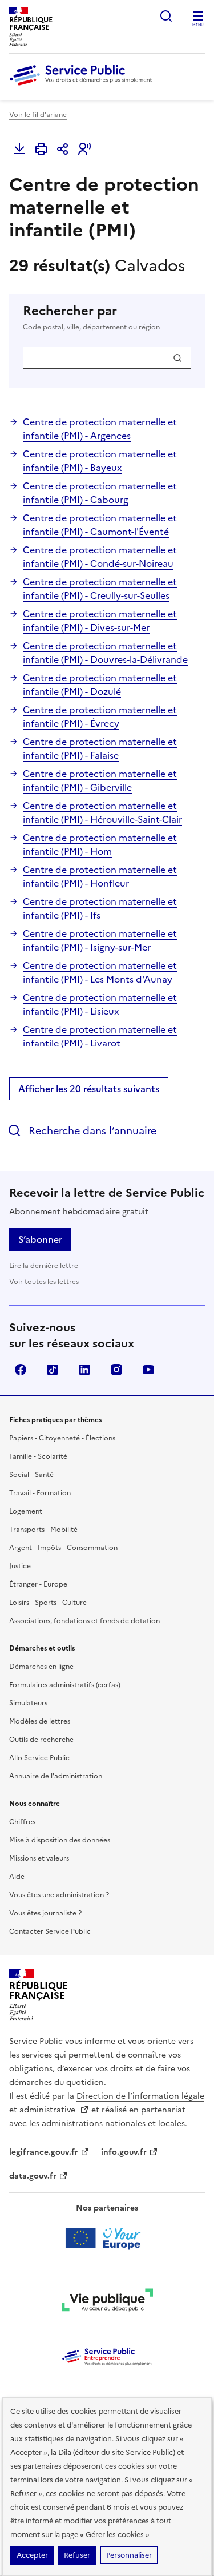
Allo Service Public (39, 1758)
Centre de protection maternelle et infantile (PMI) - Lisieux (100, 1004)
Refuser (77, 2555)
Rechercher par (91, 318)
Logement (26, 1511)
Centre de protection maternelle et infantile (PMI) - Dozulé (100, 685)
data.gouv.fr (33, 2176)
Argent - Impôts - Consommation (63, 1548)
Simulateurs (28, 1703)
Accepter (32, 2555)
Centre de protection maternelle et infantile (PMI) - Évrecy (100, 717)
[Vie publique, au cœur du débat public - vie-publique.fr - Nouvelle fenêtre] (107, 2302)
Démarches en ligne (41, 1667)
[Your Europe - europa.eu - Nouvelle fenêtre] (107, 2238)
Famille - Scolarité (38, 1456)
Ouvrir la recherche (166, 16)
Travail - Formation (40, 1493)
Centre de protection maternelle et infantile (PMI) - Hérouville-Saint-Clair (102, 812)
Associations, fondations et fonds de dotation (84, 1621)
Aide (17, 1877)
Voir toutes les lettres (44, 1282)
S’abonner (40, 1239)
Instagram (116, 1370)
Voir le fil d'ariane (38, 115)
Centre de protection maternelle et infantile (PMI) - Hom (100, 844)
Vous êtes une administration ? (59, 1895)
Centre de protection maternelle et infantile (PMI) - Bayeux (100, 461)
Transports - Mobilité (43, 1529)
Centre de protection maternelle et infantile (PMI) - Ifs (100, 908)
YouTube (148, 1370)
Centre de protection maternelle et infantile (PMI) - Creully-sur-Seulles (100, 589)
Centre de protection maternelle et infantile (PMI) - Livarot (100, 1036)
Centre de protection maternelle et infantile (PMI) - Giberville (100, 780)
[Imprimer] (41, 149)
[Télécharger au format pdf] (19, 149)
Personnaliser (129, 2555)
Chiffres (22, 1822)
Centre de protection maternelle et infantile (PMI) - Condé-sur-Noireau (100, 557)
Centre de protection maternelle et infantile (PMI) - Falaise (100, 748)
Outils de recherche (41, 1740)
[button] (84, 149)
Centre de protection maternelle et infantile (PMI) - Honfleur (100, 876)
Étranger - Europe (38, 1584)
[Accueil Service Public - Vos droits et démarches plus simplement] (83, 86)
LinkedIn (84, 1370)
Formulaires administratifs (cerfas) (65, 1685)
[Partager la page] (63, 149)
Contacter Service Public (50, 1931)
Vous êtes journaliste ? (45, 1913)
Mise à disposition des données (60, 1840)
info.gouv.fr (124, 2152)
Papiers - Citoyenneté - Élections (62, 1438)
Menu (198, 25)
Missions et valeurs (39, 1858)
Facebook (21, 1370)
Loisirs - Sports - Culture (48, 1603)
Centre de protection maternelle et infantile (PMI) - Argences (100, 429)
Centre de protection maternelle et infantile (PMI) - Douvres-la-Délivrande (105, 653)
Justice (20, 1566)
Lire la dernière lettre (44, 1266)
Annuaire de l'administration (56, 1776)
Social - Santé (31, 1475)
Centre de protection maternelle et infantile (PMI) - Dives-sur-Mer (100, 621)
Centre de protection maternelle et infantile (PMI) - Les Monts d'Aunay (100, 972)
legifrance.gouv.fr (44, 2152)
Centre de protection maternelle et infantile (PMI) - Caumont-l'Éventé (100, 525)
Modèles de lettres (40, 1721)
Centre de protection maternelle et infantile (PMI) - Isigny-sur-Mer (100, 940)
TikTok (53, 1370)
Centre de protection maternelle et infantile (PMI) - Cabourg (100, 493)
